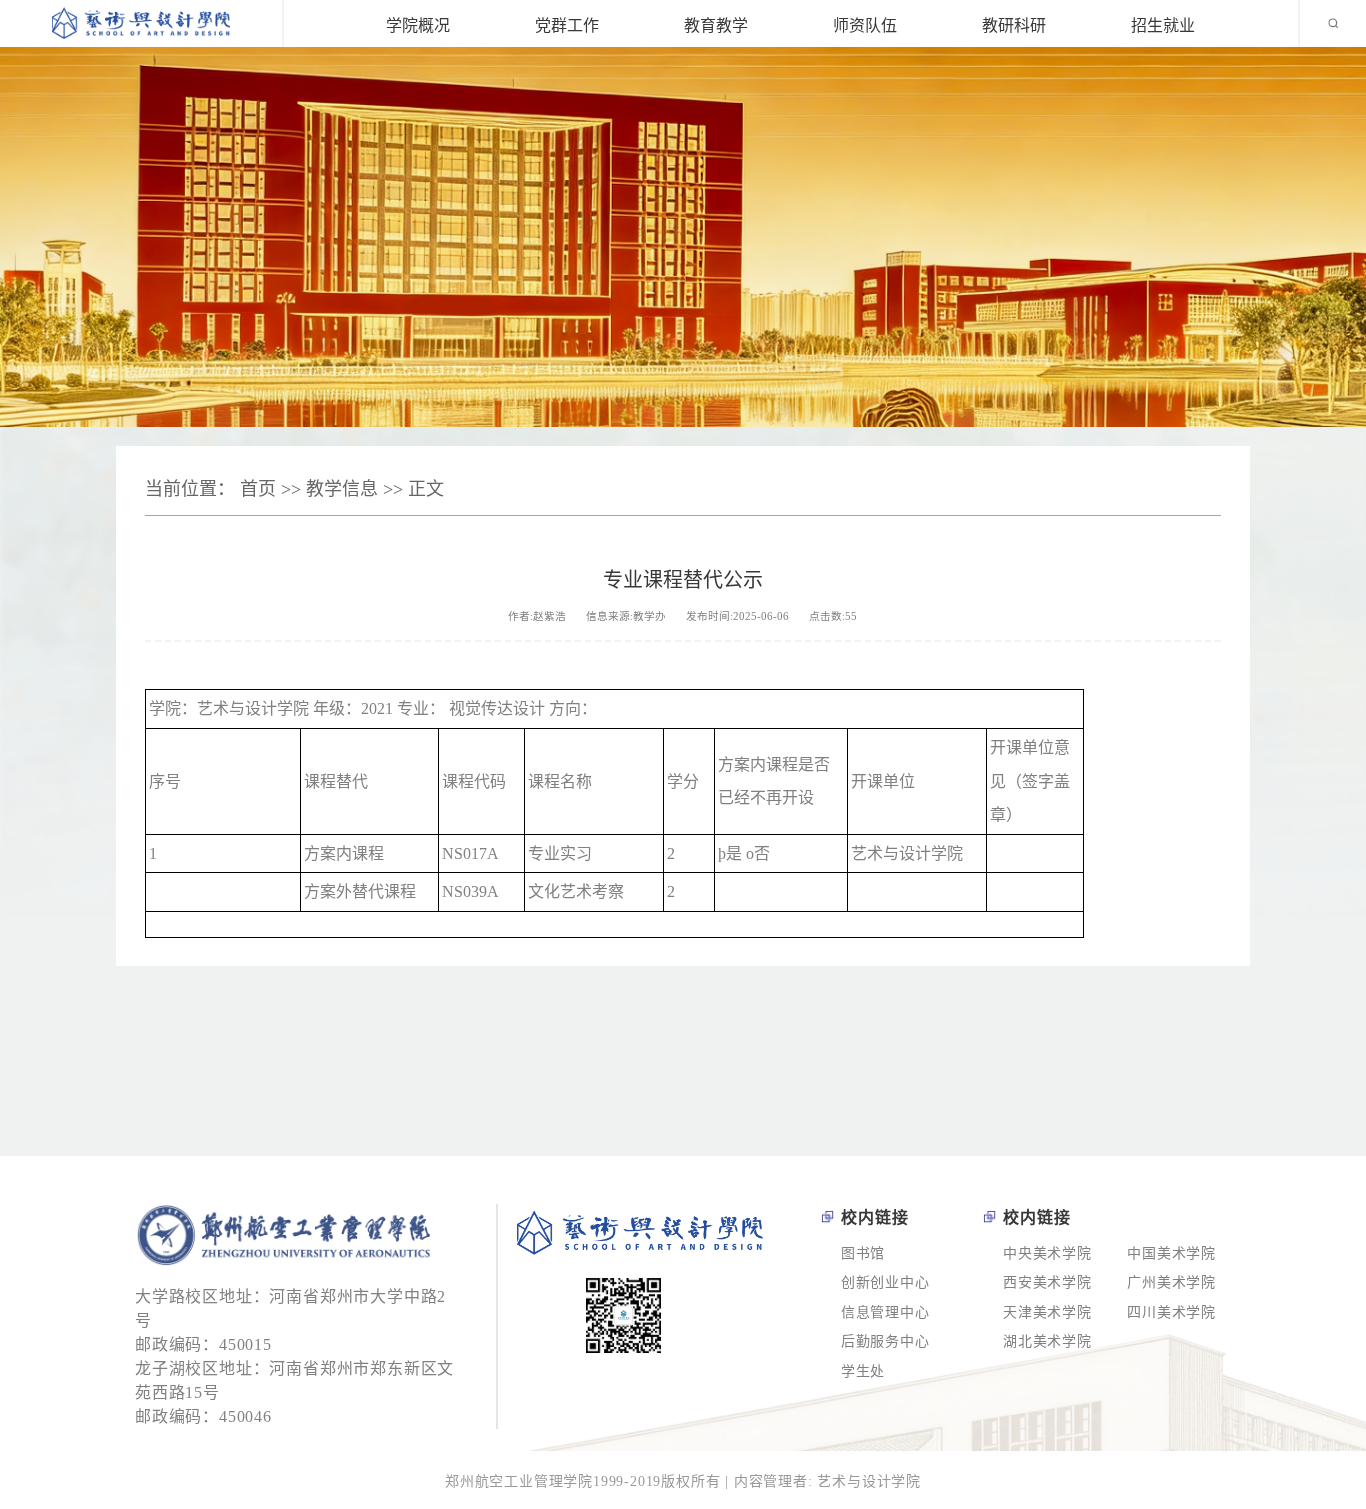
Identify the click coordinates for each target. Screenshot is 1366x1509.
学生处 (863, 1371)
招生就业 (1163, 23)
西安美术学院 (1047, 1282)
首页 (258, 489)
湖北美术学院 (1047, 1341)
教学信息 (342, 489)
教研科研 (1014, 23)
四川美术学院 (1171, 1312)
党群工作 (567, 23)
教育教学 (716, 23)
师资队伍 (865, 23)
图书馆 (863, 1253)
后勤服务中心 (885, 1341)
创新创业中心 (885, 1282)
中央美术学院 (1047, 1253)
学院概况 (418, 23)
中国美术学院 (1171, 1253)
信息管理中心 (885, 1312)
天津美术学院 (1047, 1312)
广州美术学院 (1171, 1282)
